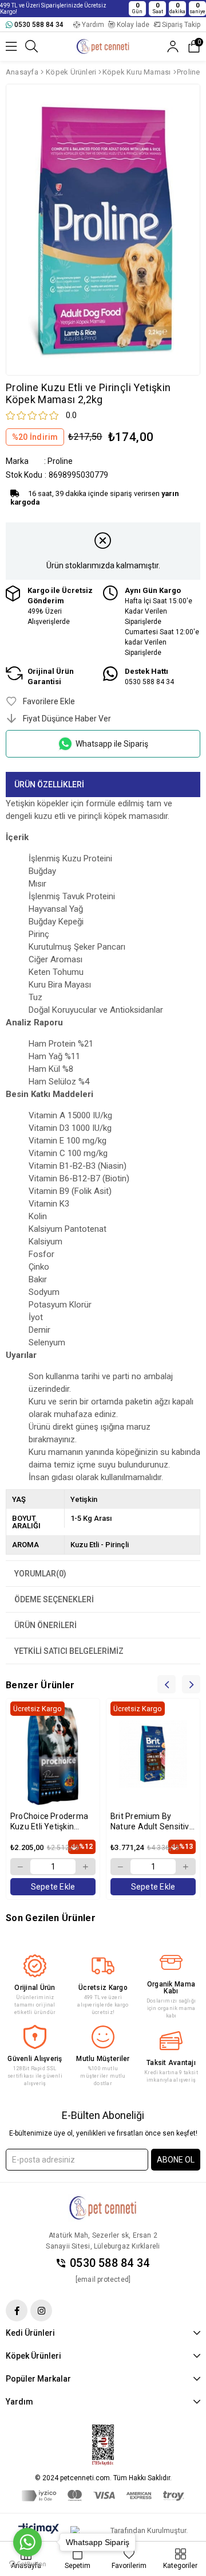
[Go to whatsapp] (27, 2542)
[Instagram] (41, 2310)
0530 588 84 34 (110, 2263)
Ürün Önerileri (45, 1625)
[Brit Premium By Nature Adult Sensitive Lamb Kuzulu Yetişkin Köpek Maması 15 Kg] (153, 1754)
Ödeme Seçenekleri (54, 1599)
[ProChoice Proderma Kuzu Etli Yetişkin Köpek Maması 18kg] (53, 1754)
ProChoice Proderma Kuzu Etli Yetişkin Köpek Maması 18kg (49, 1822)
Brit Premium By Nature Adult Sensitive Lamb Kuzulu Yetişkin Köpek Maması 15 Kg (152, 1822)
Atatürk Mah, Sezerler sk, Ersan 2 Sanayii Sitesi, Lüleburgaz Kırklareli (103, 2241)
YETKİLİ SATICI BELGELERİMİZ (69, 1651)
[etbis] (103, 2445)
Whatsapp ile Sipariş (112, 744)
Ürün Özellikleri (49, 784)
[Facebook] (17, 2310)
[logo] (103, 2208)
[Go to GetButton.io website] (27, 2564)
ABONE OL (176, 2160)
